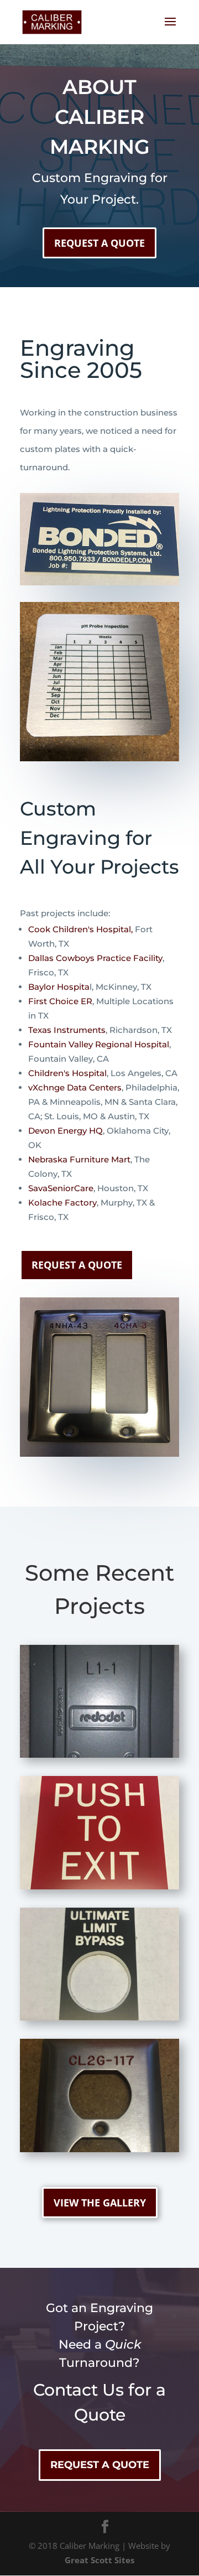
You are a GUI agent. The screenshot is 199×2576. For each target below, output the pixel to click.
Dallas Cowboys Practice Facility (95, 958)
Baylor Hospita (59, 987)
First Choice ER (60, 1001)
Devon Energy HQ (66, 1131)
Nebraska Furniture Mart (79, 1159)
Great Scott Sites (99, 2560)
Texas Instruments (67, 1030)
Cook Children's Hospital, (80, 929)
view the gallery (100, 2203)
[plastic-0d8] (99, 1886)
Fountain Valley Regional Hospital (99, 1044)
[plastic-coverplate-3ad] (99, 2017)
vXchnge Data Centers (75, 1087)
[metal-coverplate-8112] (99, 1754)
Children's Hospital (67, 1073)
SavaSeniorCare (61, 1188)
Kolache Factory (62, 1203)
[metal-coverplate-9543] (99, 2149)
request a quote (99, 243)
